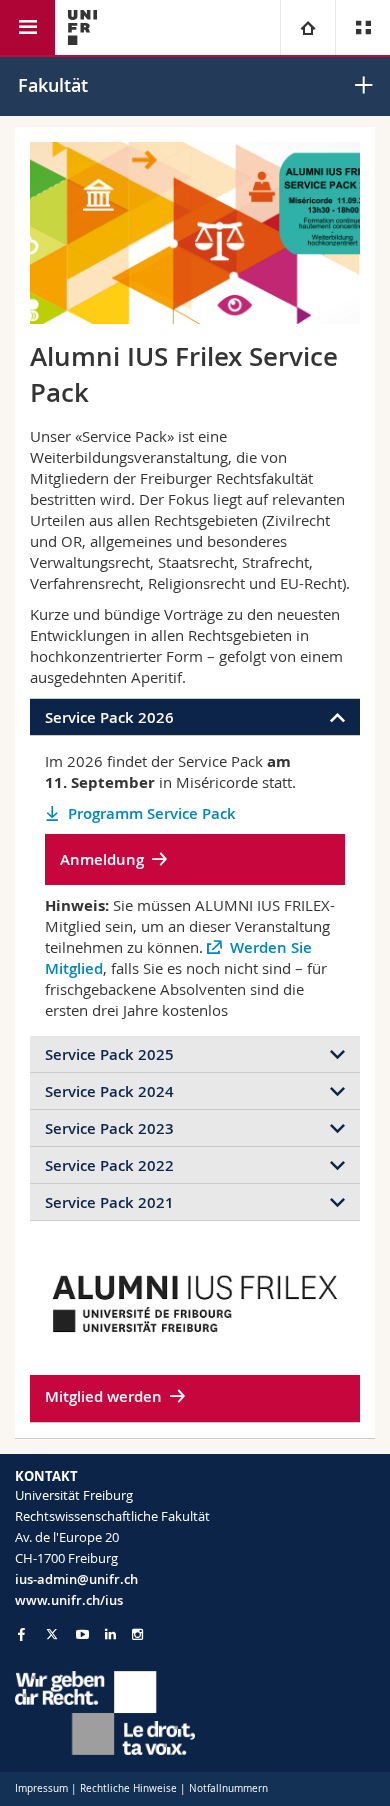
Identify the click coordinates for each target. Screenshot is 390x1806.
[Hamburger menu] (27, 27)
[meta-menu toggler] (362, 27)
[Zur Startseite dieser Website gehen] (82, 27)
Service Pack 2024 (109, 1091)
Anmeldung (102, 859)
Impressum (41, 1788)
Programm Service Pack (152, 813)
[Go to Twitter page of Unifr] (52, 1634)
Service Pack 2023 (109, 1128)
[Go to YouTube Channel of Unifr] (82, 1634)
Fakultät (53, 85)
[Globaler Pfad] (307, 27)
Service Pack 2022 (109, 1165)
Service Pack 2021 (109, 1202)
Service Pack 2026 (109, 717)
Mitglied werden (103, 1396)
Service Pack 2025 (109, 1054)
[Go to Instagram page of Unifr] (137, 1634)
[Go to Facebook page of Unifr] (21, 1634)
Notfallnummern (228, 1788)
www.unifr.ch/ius (69, 1600)
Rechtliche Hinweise (128, 1788)
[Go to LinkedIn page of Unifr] (110, 1634)
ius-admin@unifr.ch (76, 1579)
